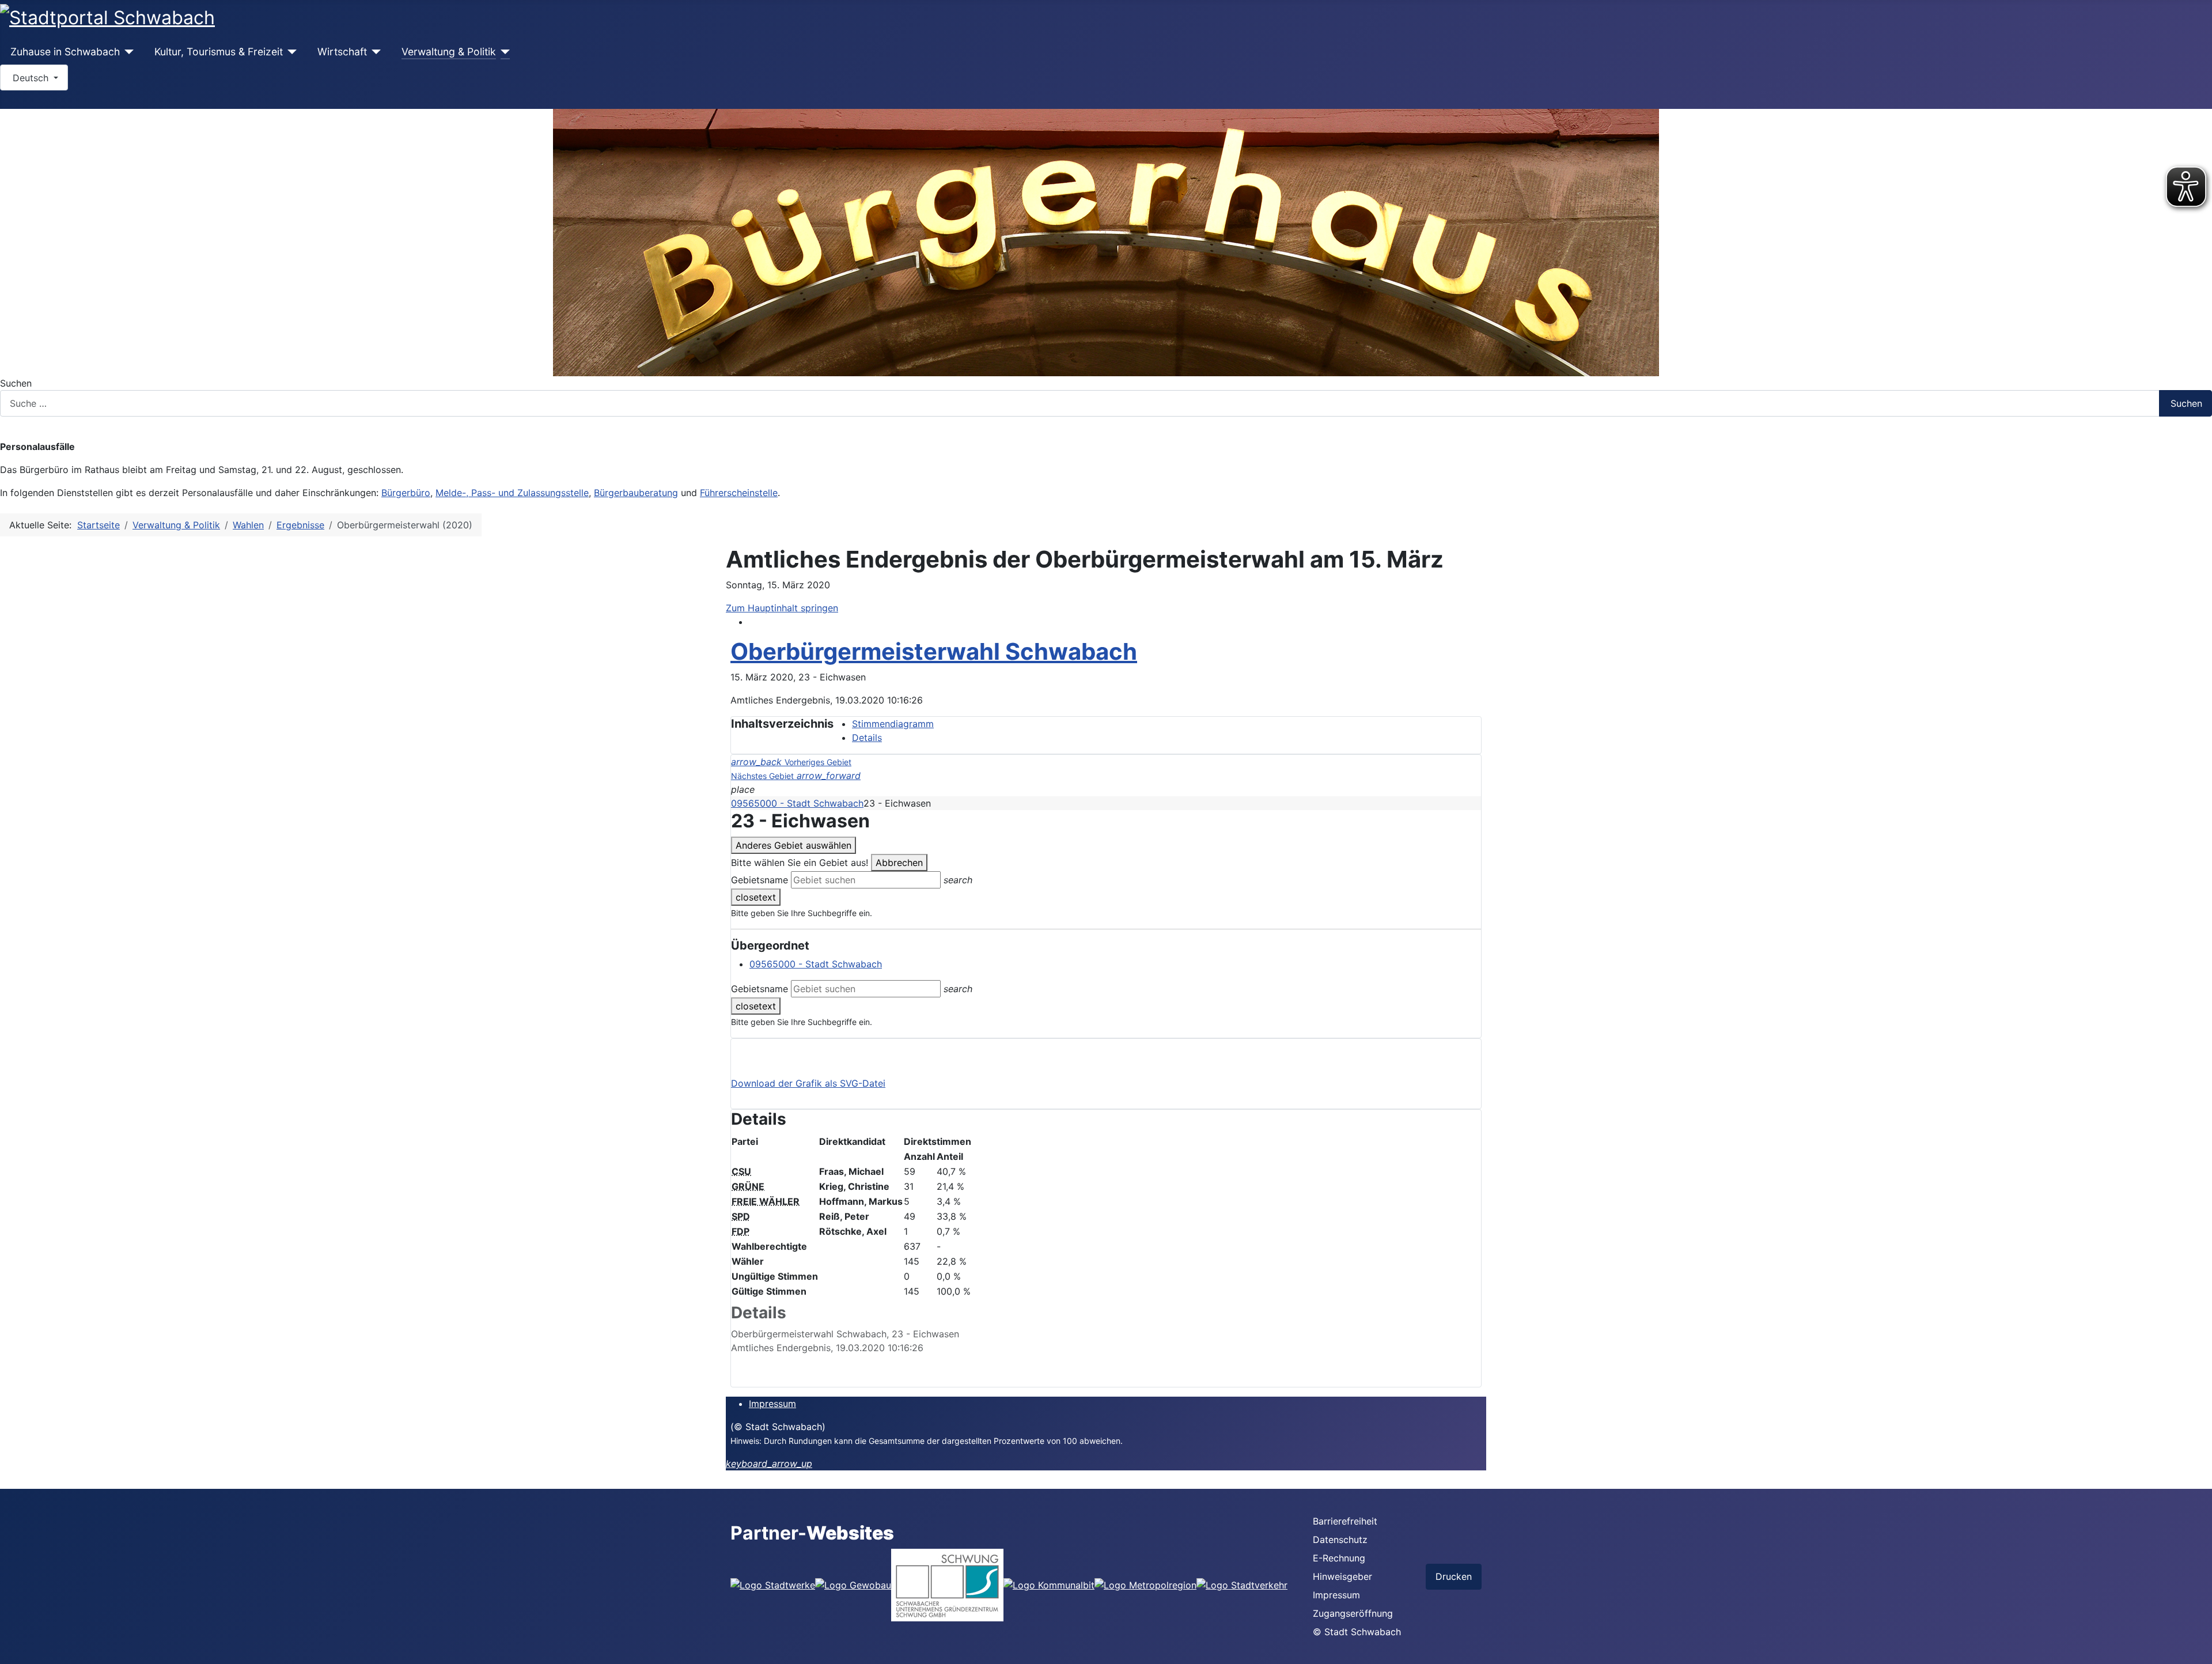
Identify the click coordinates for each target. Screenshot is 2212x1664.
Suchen (16, 383)
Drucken (1454, 1576)
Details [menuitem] (867, 738)
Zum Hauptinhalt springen (782, 608)
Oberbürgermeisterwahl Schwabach (934, 651)
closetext (756, 897)
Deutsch (31, 78)
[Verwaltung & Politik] (503, 52)
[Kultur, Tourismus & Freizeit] (290, 52)
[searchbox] (866, 880)
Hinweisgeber (1342, 1576)
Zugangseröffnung (1353, 1613)
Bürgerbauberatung (636, 493)
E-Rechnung (1339, 1558)
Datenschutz (1340, 1540)
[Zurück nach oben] (2198, 1650)
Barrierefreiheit (1345, 1521)
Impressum (772, 1404)
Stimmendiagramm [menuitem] (893, 724)
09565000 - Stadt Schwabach (797, 803)
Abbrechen (899, 863)
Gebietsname (760, 880)
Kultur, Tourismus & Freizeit (219, 52)
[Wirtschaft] (374, 52)
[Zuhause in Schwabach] (127, 52)
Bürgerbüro (406, 493)
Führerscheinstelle (739, 493)
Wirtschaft (342, 52)
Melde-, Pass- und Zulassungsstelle (512, 493)
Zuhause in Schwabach (65, 52)
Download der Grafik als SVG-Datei (808, 1083)
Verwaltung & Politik (449, 52)
